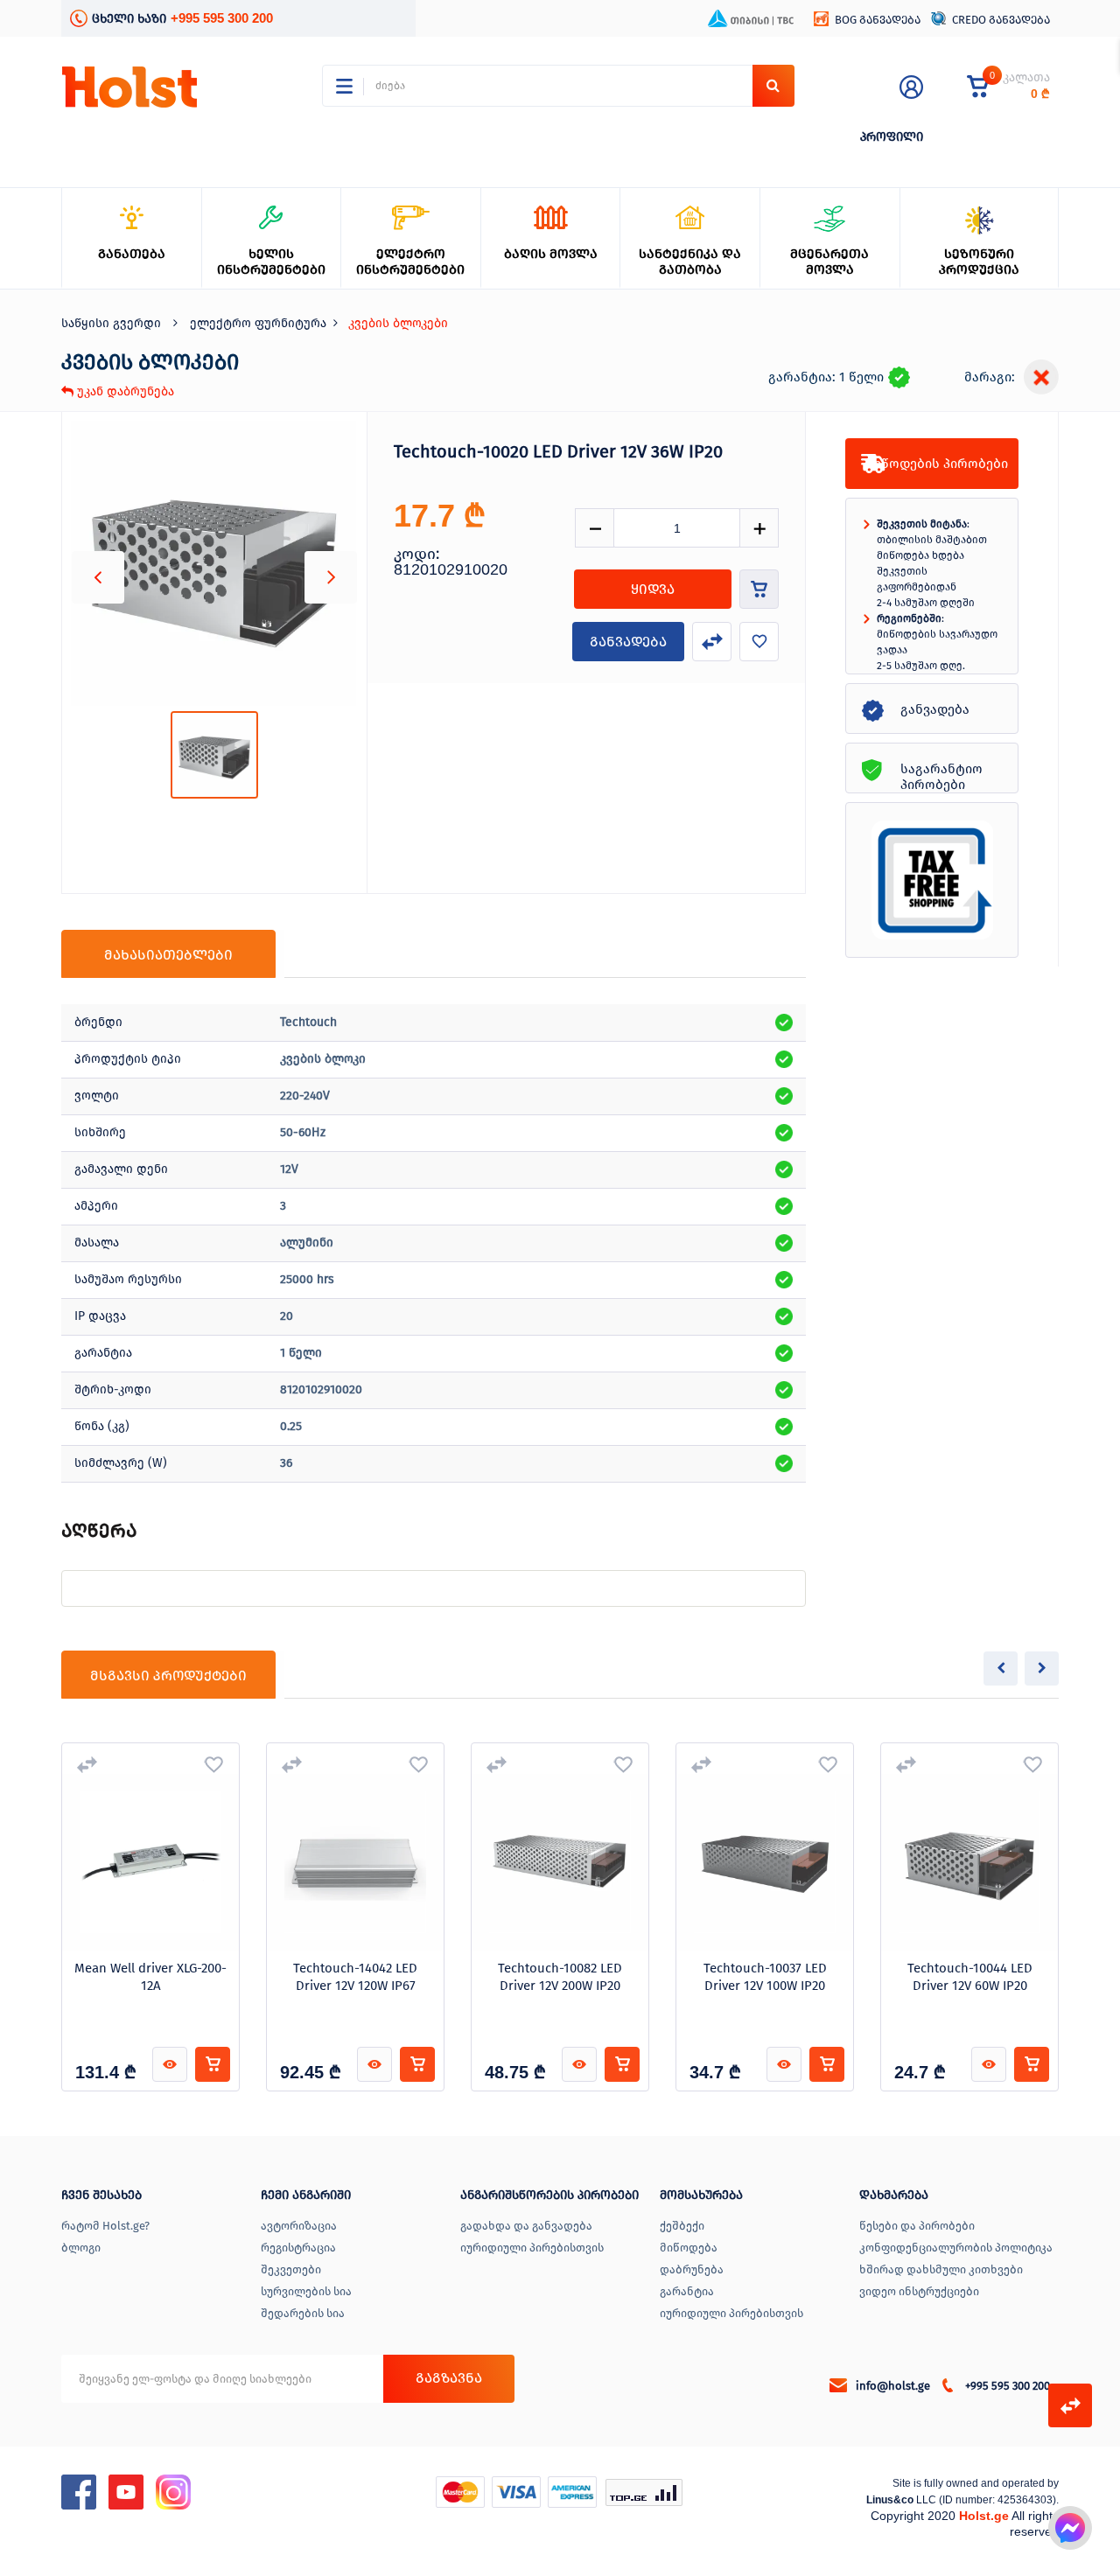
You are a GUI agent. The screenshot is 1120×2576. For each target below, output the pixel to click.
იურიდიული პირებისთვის (532, 2248)
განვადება (628, 642)
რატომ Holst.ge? (105, 2226)
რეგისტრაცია (298, 2248)
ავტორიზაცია (299, 2226)
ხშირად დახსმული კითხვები (941, 2269)
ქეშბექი (682, 2226)
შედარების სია (303, 2313)
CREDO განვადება (1001, 20)
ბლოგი (81, 2248)
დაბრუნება (692, 2269)
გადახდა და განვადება (526, 2226)
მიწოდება (689, 2248)
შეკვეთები (291, 2269)
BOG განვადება (878, 20)
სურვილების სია (306, 2291)
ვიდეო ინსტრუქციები (919, 2291)
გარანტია (687, 2291)
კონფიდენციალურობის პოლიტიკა (956, 2248)
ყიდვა (653, 589)
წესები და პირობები (917, 2226)
